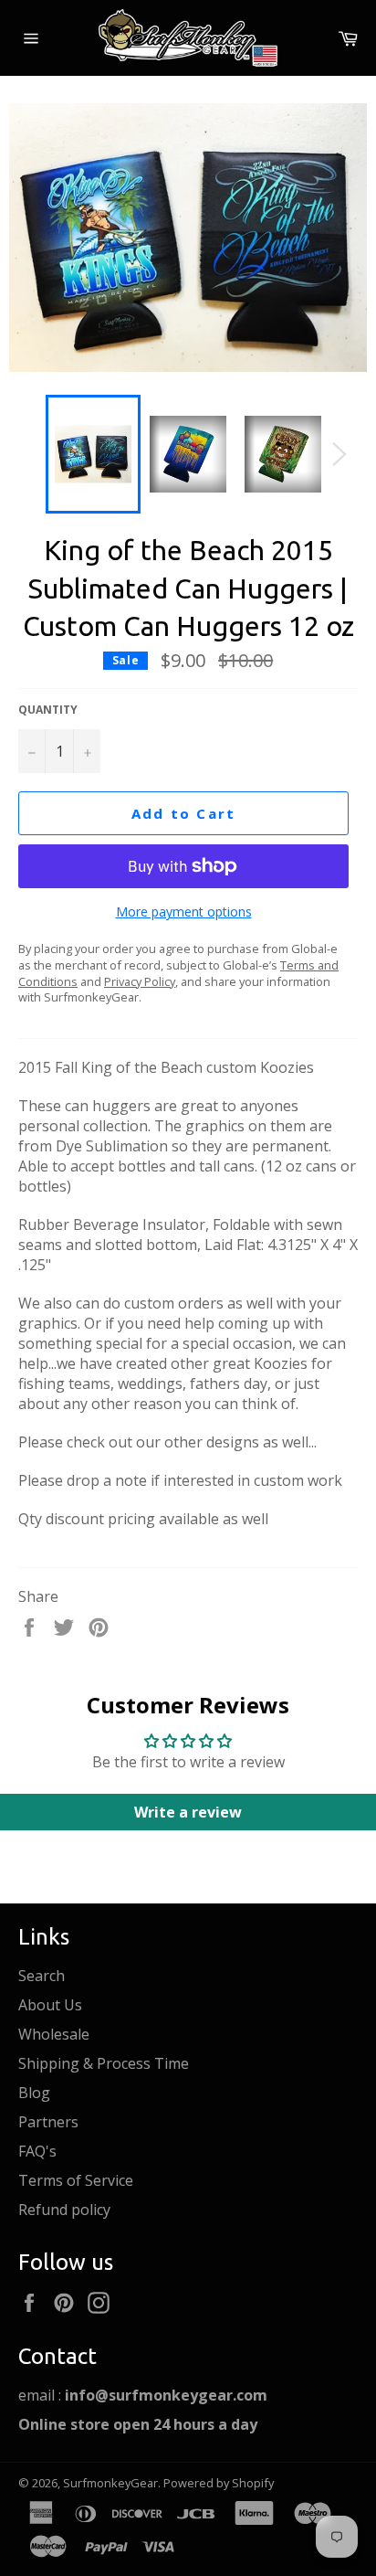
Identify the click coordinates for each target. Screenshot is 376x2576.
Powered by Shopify (219, 2483)
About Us (50, 2005)
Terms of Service (76, 2180)
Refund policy (64, 2210)
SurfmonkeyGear (110, 2483)
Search (42, 1976)
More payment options (184, 912)
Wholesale (54, 2034)
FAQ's (37, 2151)
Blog (34, 2093)
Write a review (188, 1812)
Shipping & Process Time (104, 2063)
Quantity (48, 710)
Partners (48, 2122)
